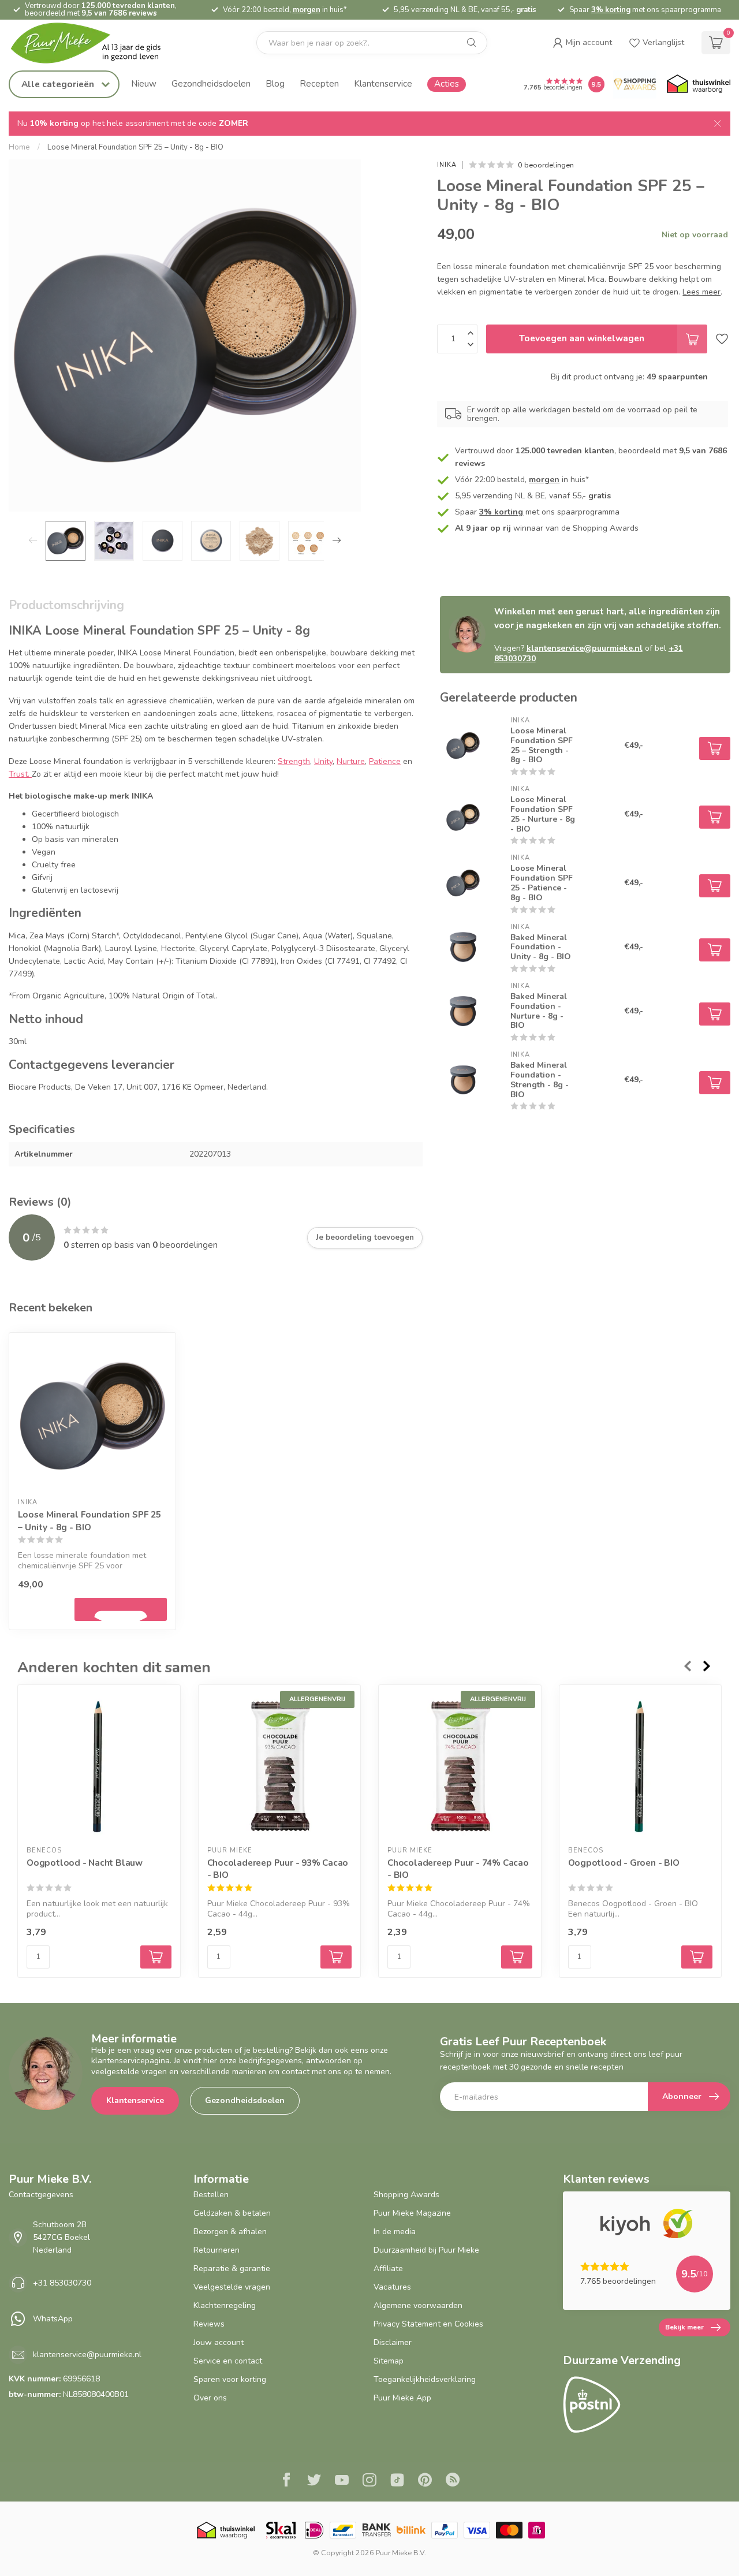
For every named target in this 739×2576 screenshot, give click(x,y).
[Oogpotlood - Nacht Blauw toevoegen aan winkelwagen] (156, 1957)
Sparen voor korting (230, 2379)
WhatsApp (53, 2319)
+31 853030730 (62, 2283)
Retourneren (217, 2250)
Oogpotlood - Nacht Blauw (85, 1862)
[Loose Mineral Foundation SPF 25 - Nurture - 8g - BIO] (463, 814)
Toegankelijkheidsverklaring (425, 2379)
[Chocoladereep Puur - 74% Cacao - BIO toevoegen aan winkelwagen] (517, 1957)
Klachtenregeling (225, 2305)
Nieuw (144, 83)
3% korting (611, 10)
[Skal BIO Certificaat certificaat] (281, 2530)
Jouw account (219, 2342)
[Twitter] (314, 2481)
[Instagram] (369, 2481)
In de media (395, 2232)
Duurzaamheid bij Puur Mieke (426, 2250)
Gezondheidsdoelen (211, 83)
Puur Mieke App (402, 2398)
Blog (275, 83)
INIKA (447, 165)
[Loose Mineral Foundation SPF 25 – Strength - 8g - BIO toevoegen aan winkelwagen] (715, 748)
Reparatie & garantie (232, 2269)
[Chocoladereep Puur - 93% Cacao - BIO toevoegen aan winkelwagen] (336, 1957)
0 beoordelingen (546, 165)
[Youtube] (342, 2481)
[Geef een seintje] (121, 1609)
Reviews (209, 2324)
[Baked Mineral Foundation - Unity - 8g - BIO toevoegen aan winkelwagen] (715, 950)
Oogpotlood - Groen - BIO (624, 1862)
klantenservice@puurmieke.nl (585, 648)
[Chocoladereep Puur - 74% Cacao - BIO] (460, 1766)
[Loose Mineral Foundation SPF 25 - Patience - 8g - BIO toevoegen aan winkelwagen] (715, 886)
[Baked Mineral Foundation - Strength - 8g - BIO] (463, 1080)
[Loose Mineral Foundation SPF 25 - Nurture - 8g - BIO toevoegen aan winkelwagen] (715, 817)
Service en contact (228, 2361)
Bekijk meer (684, 2327)
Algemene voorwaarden (418, 2305)
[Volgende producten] (707, 1666)
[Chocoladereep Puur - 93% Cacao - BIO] (280, 1766)
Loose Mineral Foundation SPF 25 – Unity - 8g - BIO (135, 147)
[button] (582, 43)
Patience (385, 761)
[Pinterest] (425, 2481)
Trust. (20, 774)
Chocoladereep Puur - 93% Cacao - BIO (278, 1868)
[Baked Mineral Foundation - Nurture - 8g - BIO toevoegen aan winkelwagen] (715, 1014)
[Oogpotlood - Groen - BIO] (641, 1766)
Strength (294, 761)
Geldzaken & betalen (232, 2213)
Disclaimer (393, 2342)
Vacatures (392, 2287)
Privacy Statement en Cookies (428, 2324)
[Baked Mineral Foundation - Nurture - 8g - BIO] (463, 1011)
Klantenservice (383, 83)
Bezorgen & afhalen (230, 2232)
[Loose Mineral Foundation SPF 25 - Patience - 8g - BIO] (463, 883)
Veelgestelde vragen (232, 2287)
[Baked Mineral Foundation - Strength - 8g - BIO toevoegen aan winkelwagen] (715, 1083)
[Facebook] (286, 2481)
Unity (323, 761)
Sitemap (389, 2361)
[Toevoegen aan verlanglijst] (722, 339)
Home (19, 147)
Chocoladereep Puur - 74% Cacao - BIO (458, 1868)
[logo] (95, 43)
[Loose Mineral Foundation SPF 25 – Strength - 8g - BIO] (463, 745)
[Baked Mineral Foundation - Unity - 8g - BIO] (463, 947)
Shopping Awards (406, 2195)
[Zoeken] (472, 43)
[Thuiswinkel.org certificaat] (699, 84)
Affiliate (388, 2269)
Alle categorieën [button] (59, 84)
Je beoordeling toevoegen (365, 1237)
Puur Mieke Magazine (412, 2213)
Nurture (351, 761)
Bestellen (211, 2195)
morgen (307, 10)
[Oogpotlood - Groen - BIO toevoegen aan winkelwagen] (697, 1957)
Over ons (210, 2398)
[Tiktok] (397, 2481)
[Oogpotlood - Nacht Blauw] (99, 1766)
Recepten (319, 83)
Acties (447, 83)
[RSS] (453, 2481)
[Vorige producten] (687, 1666)
